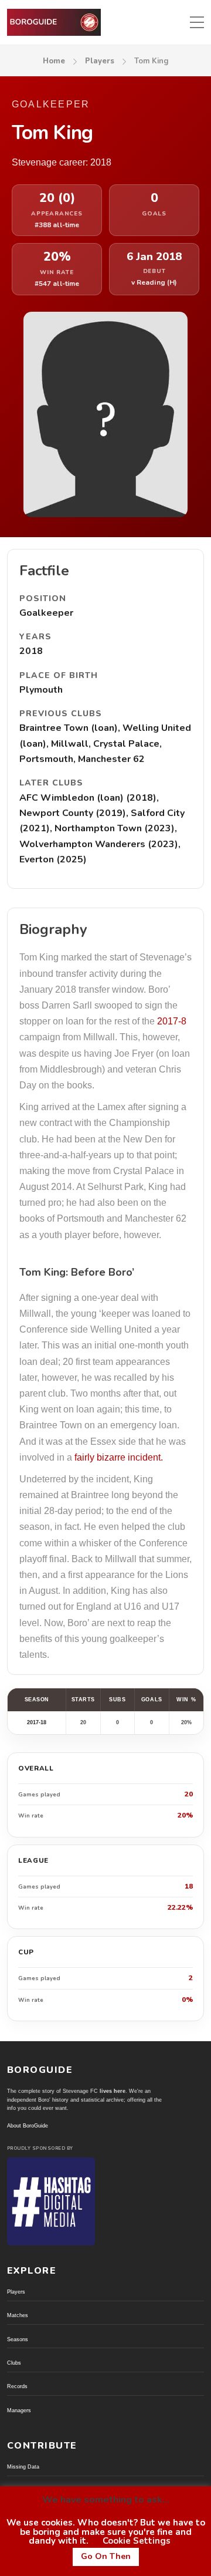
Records (17, 2386)
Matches (18, 2315)
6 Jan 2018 (154, 257)
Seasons (18, 2339)
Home (54, 61)
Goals (152, 1700)
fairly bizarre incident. (119, 1457)
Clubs (14, 2363)
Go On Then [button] (106, 2556)
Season (37, 1700)
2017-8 (172, 1021)
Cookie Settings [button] (137, 2541)
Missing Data (23, 2467)
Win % (186, 1700)
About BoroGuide (28, 2126)
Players (100, 61)
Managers (19, 2410)
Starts (83, 1700)
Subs (117, 1700)
